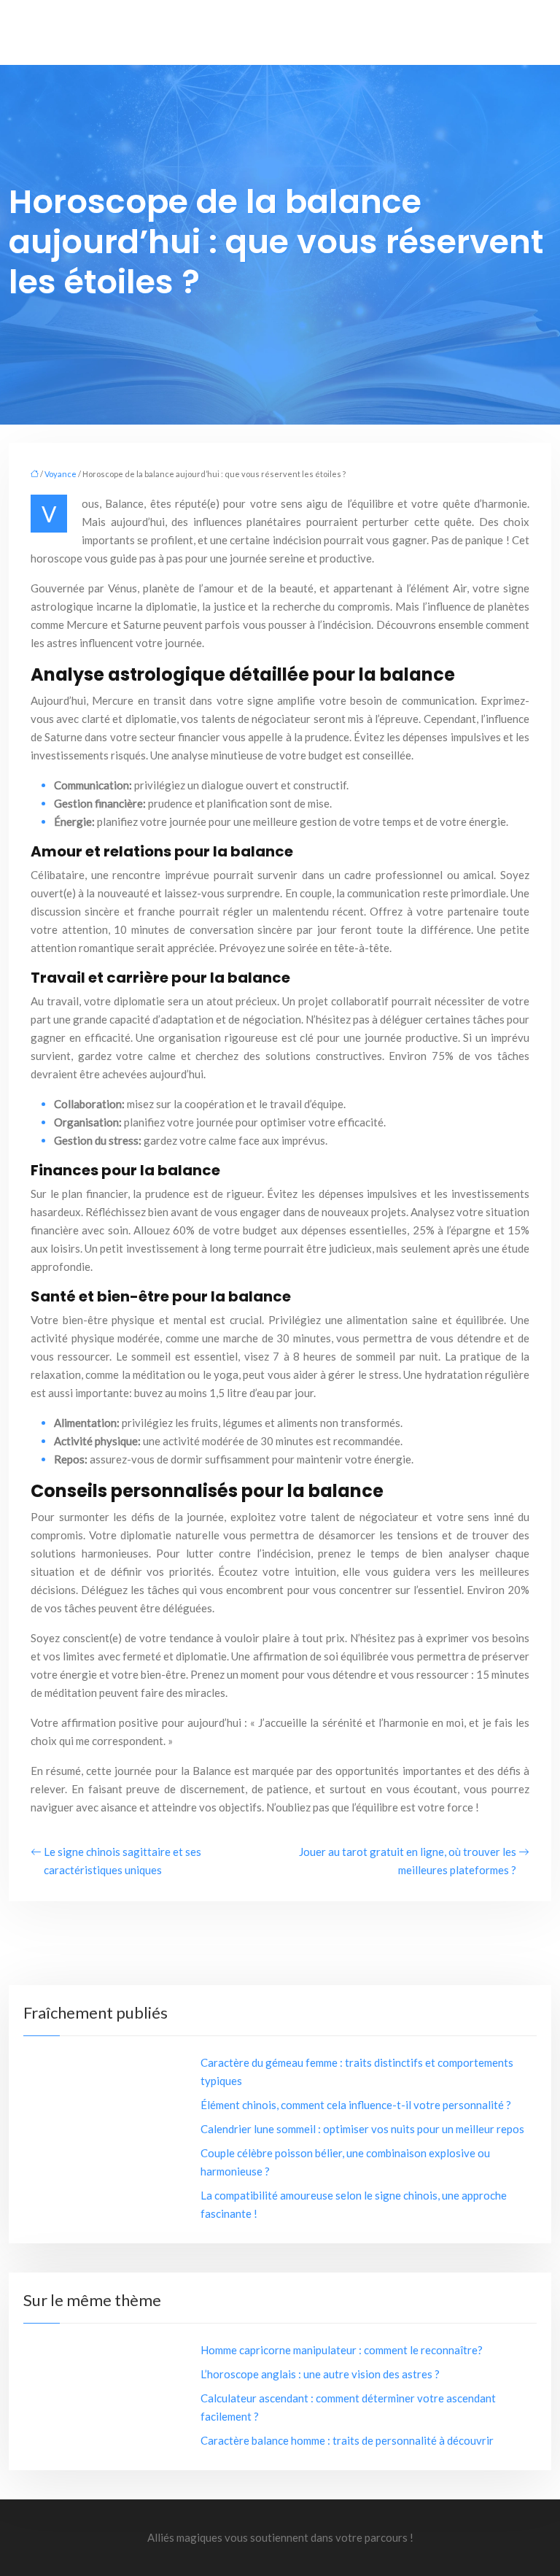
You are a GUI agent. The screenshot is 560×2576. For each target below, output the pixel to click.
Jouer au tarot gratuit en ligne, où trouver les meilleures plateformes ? (408, 1861)
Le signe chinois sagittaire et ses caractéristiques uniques (122, 1861)
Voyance (61, 474)
